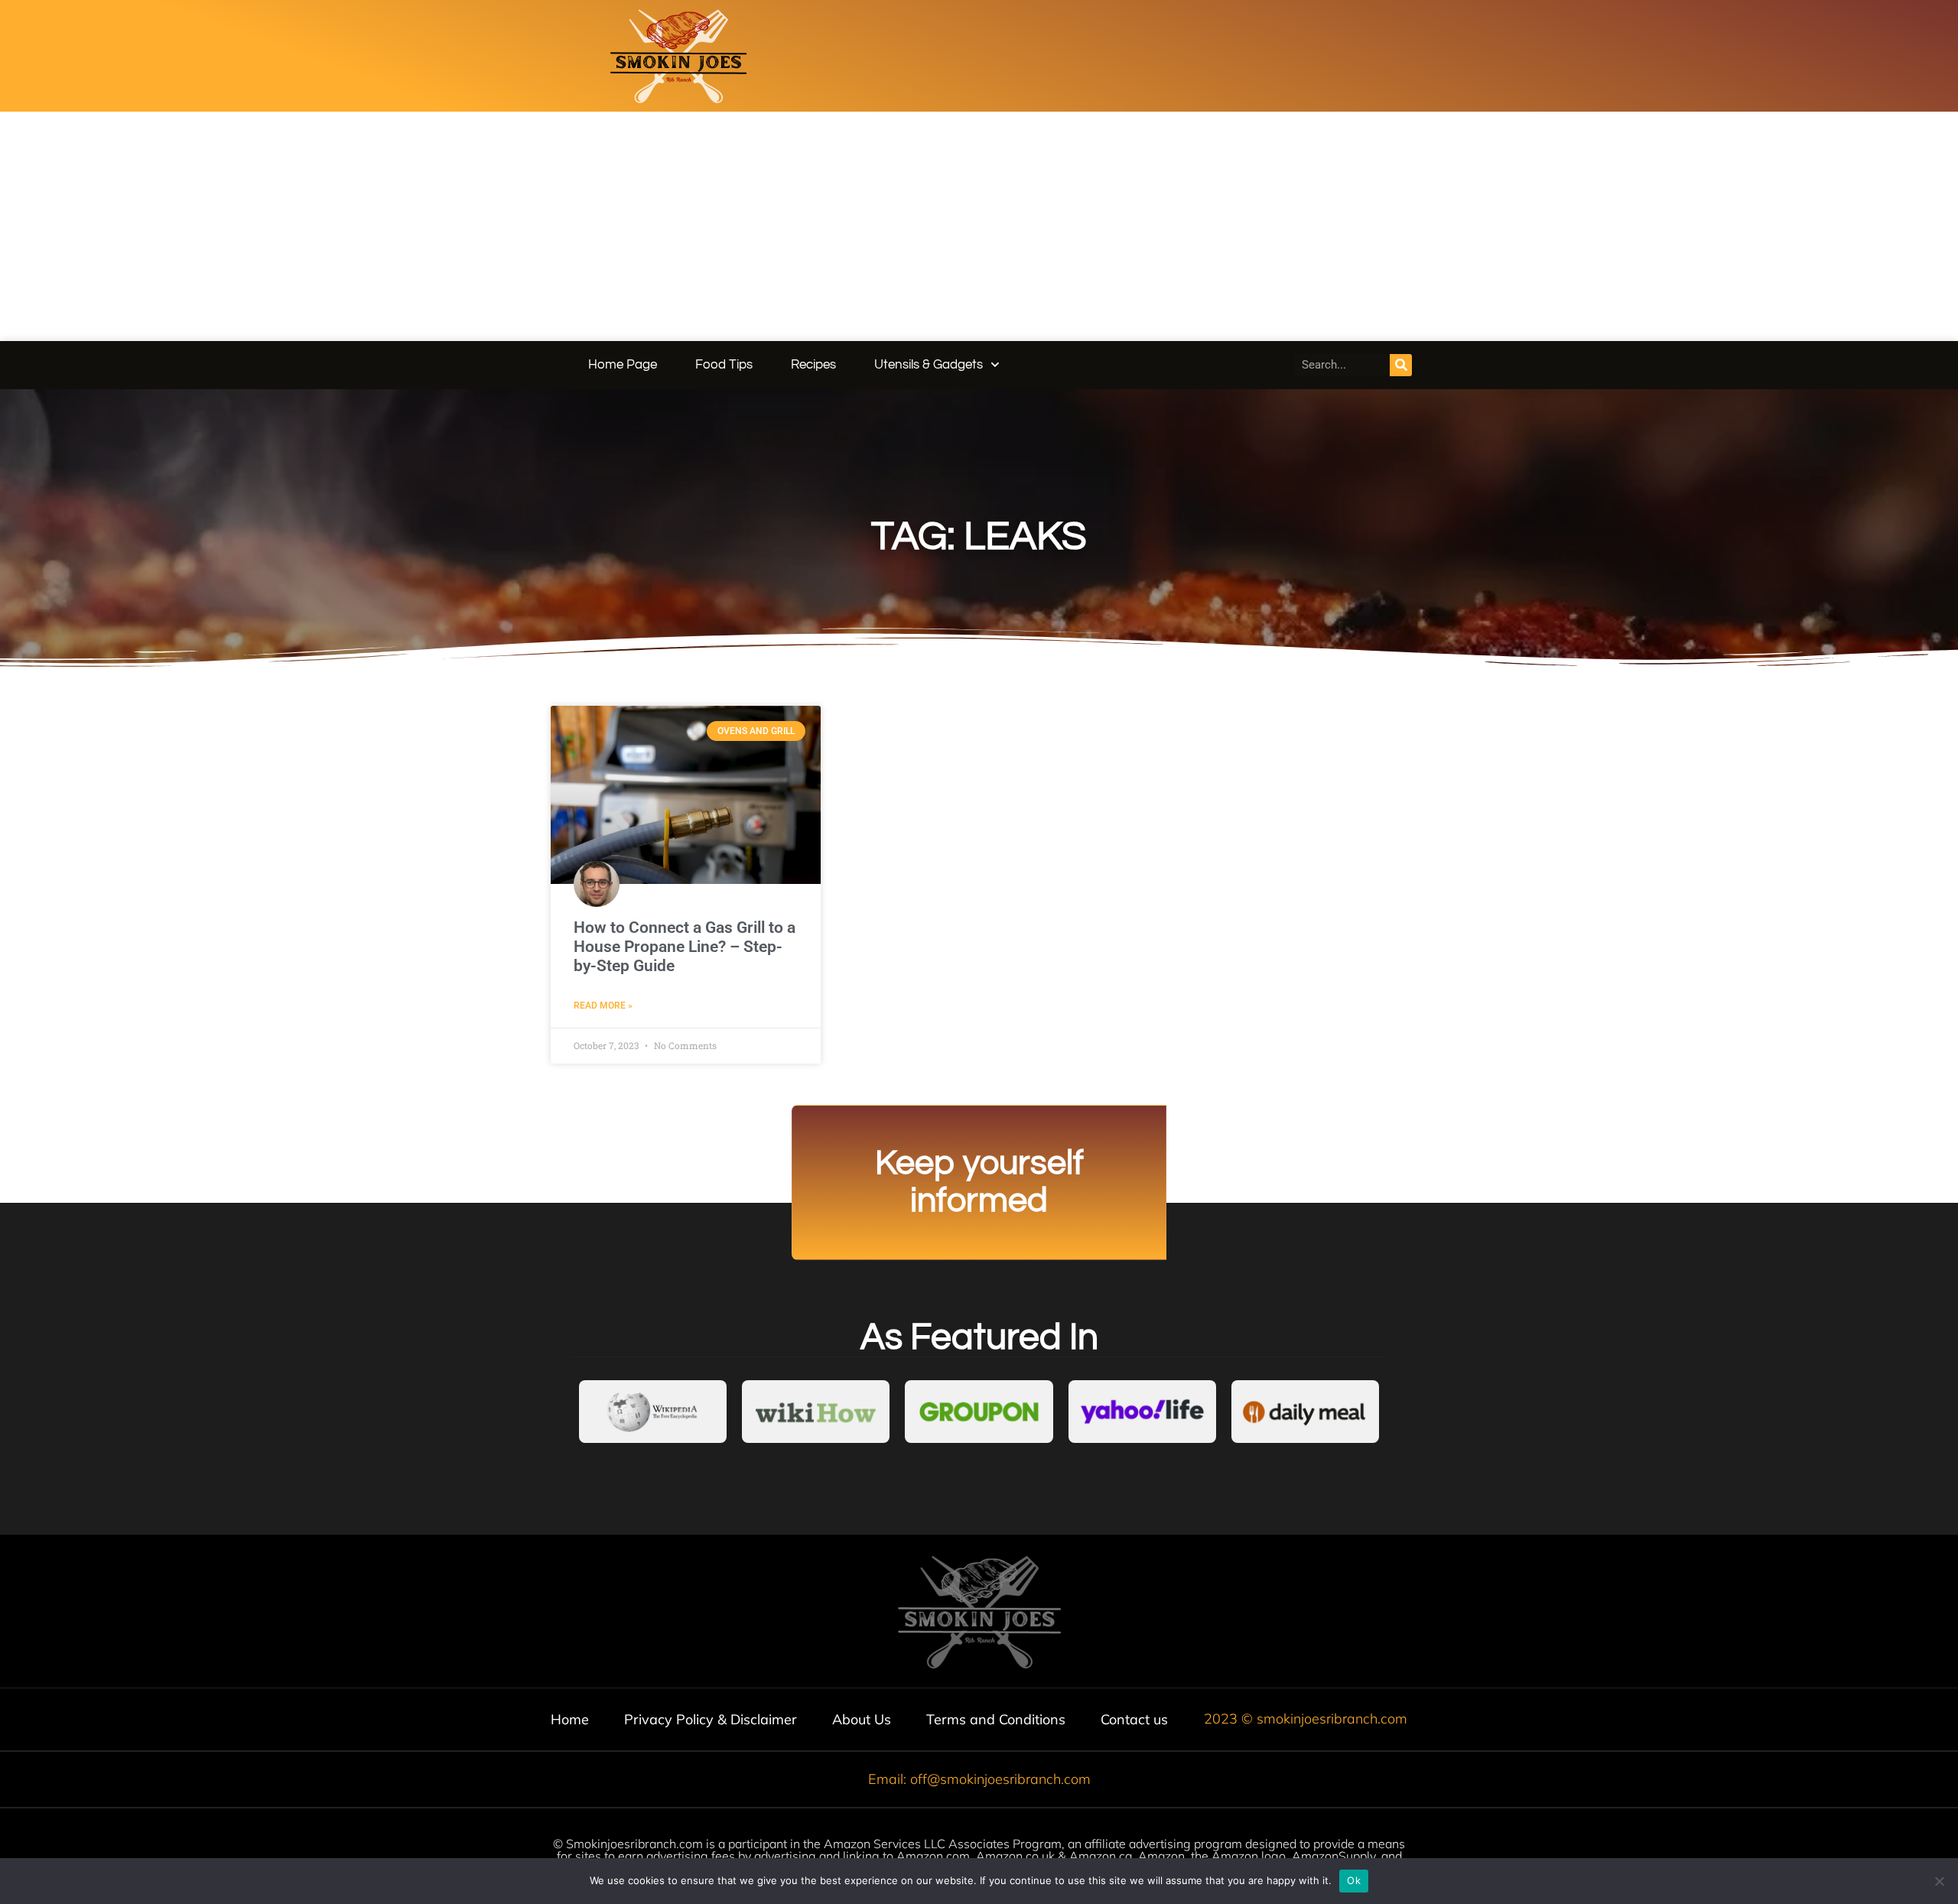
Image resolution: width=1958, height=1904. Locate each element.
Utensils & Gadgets (929, 365)
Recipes (813, 365)
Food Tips (724, 365)
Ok (1354, 1880)
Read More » (603, 1006)
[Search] (1401, 365)
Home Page (623, 365)
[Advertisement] (979, 226)
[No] (1939, 1881)
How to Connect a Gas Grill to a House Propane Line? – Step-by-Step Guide (685, 947)
